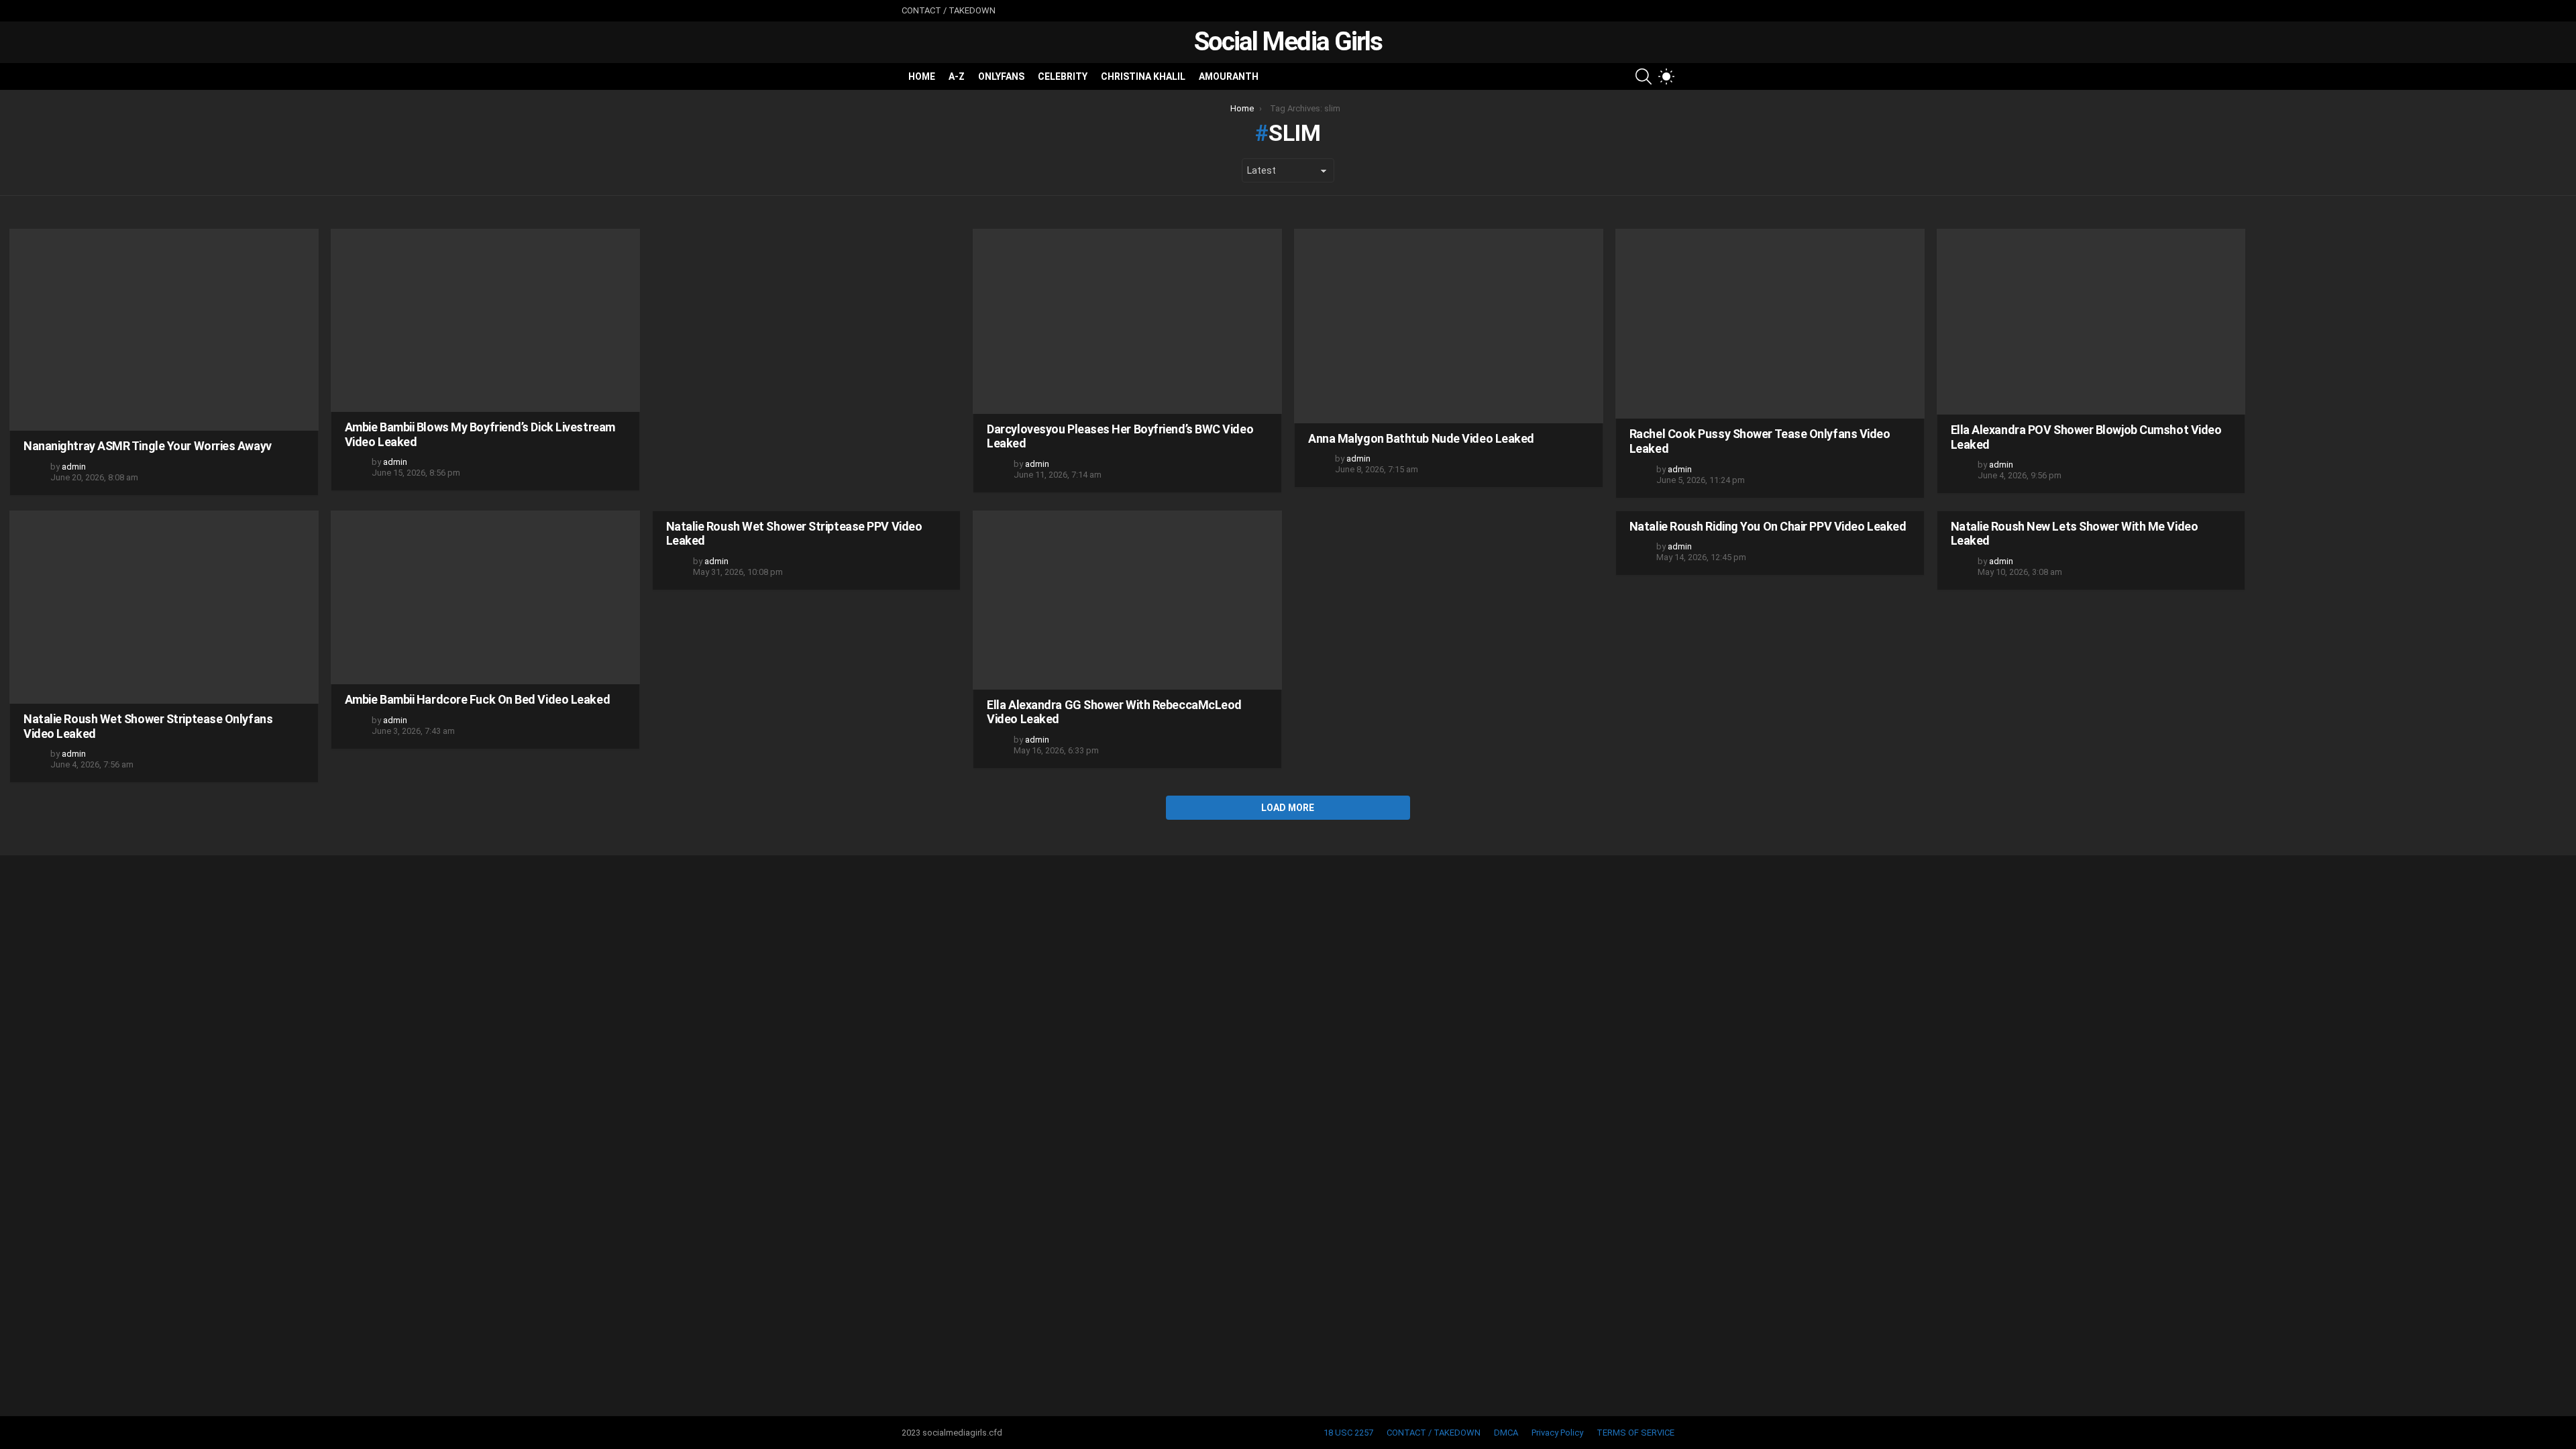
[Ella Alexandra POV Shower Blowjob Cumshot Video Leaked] (2091, 322)
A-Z (957, 76)
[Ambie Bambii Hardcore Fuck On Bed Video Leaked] (485, 597)
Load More (1288, 808)
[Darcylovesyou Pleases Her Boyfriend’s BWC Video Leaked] (1127, 321)
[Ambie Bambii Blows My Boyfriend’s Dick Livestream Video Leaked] (485, 320)
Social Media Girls (1288, 42)
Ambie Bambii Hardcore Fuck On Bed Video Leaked (477, 699)
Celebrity (1063, 76)
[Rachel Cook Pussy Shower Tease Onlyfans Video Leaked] (1770, 324)
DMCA (1506, 1433)
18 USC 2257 (1348, 1433)
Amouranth (1229, 76)
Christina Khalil (1143, 76)
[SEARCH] (1644, 76)
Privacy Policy (1557, 1433)
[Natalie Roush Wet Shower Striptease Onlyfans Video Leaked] (164, 607)
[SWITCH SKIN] (1666, 76)
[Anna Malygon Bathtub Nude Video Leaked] (1449, 326)
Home (922, 76)
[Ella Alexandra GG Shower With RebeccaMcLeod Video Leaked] (1127, 600)
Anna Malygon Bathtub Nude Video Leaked (1421, 438)
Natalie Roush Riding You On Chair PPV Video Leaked (1768, 526)
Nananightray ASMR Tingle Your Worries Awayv (148, 446)
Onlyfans (1001, 76)
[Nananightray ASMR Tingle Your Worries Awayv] (164, 330)
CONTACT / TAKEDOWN (949, 10)
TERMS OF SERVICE (1635, 1433)
